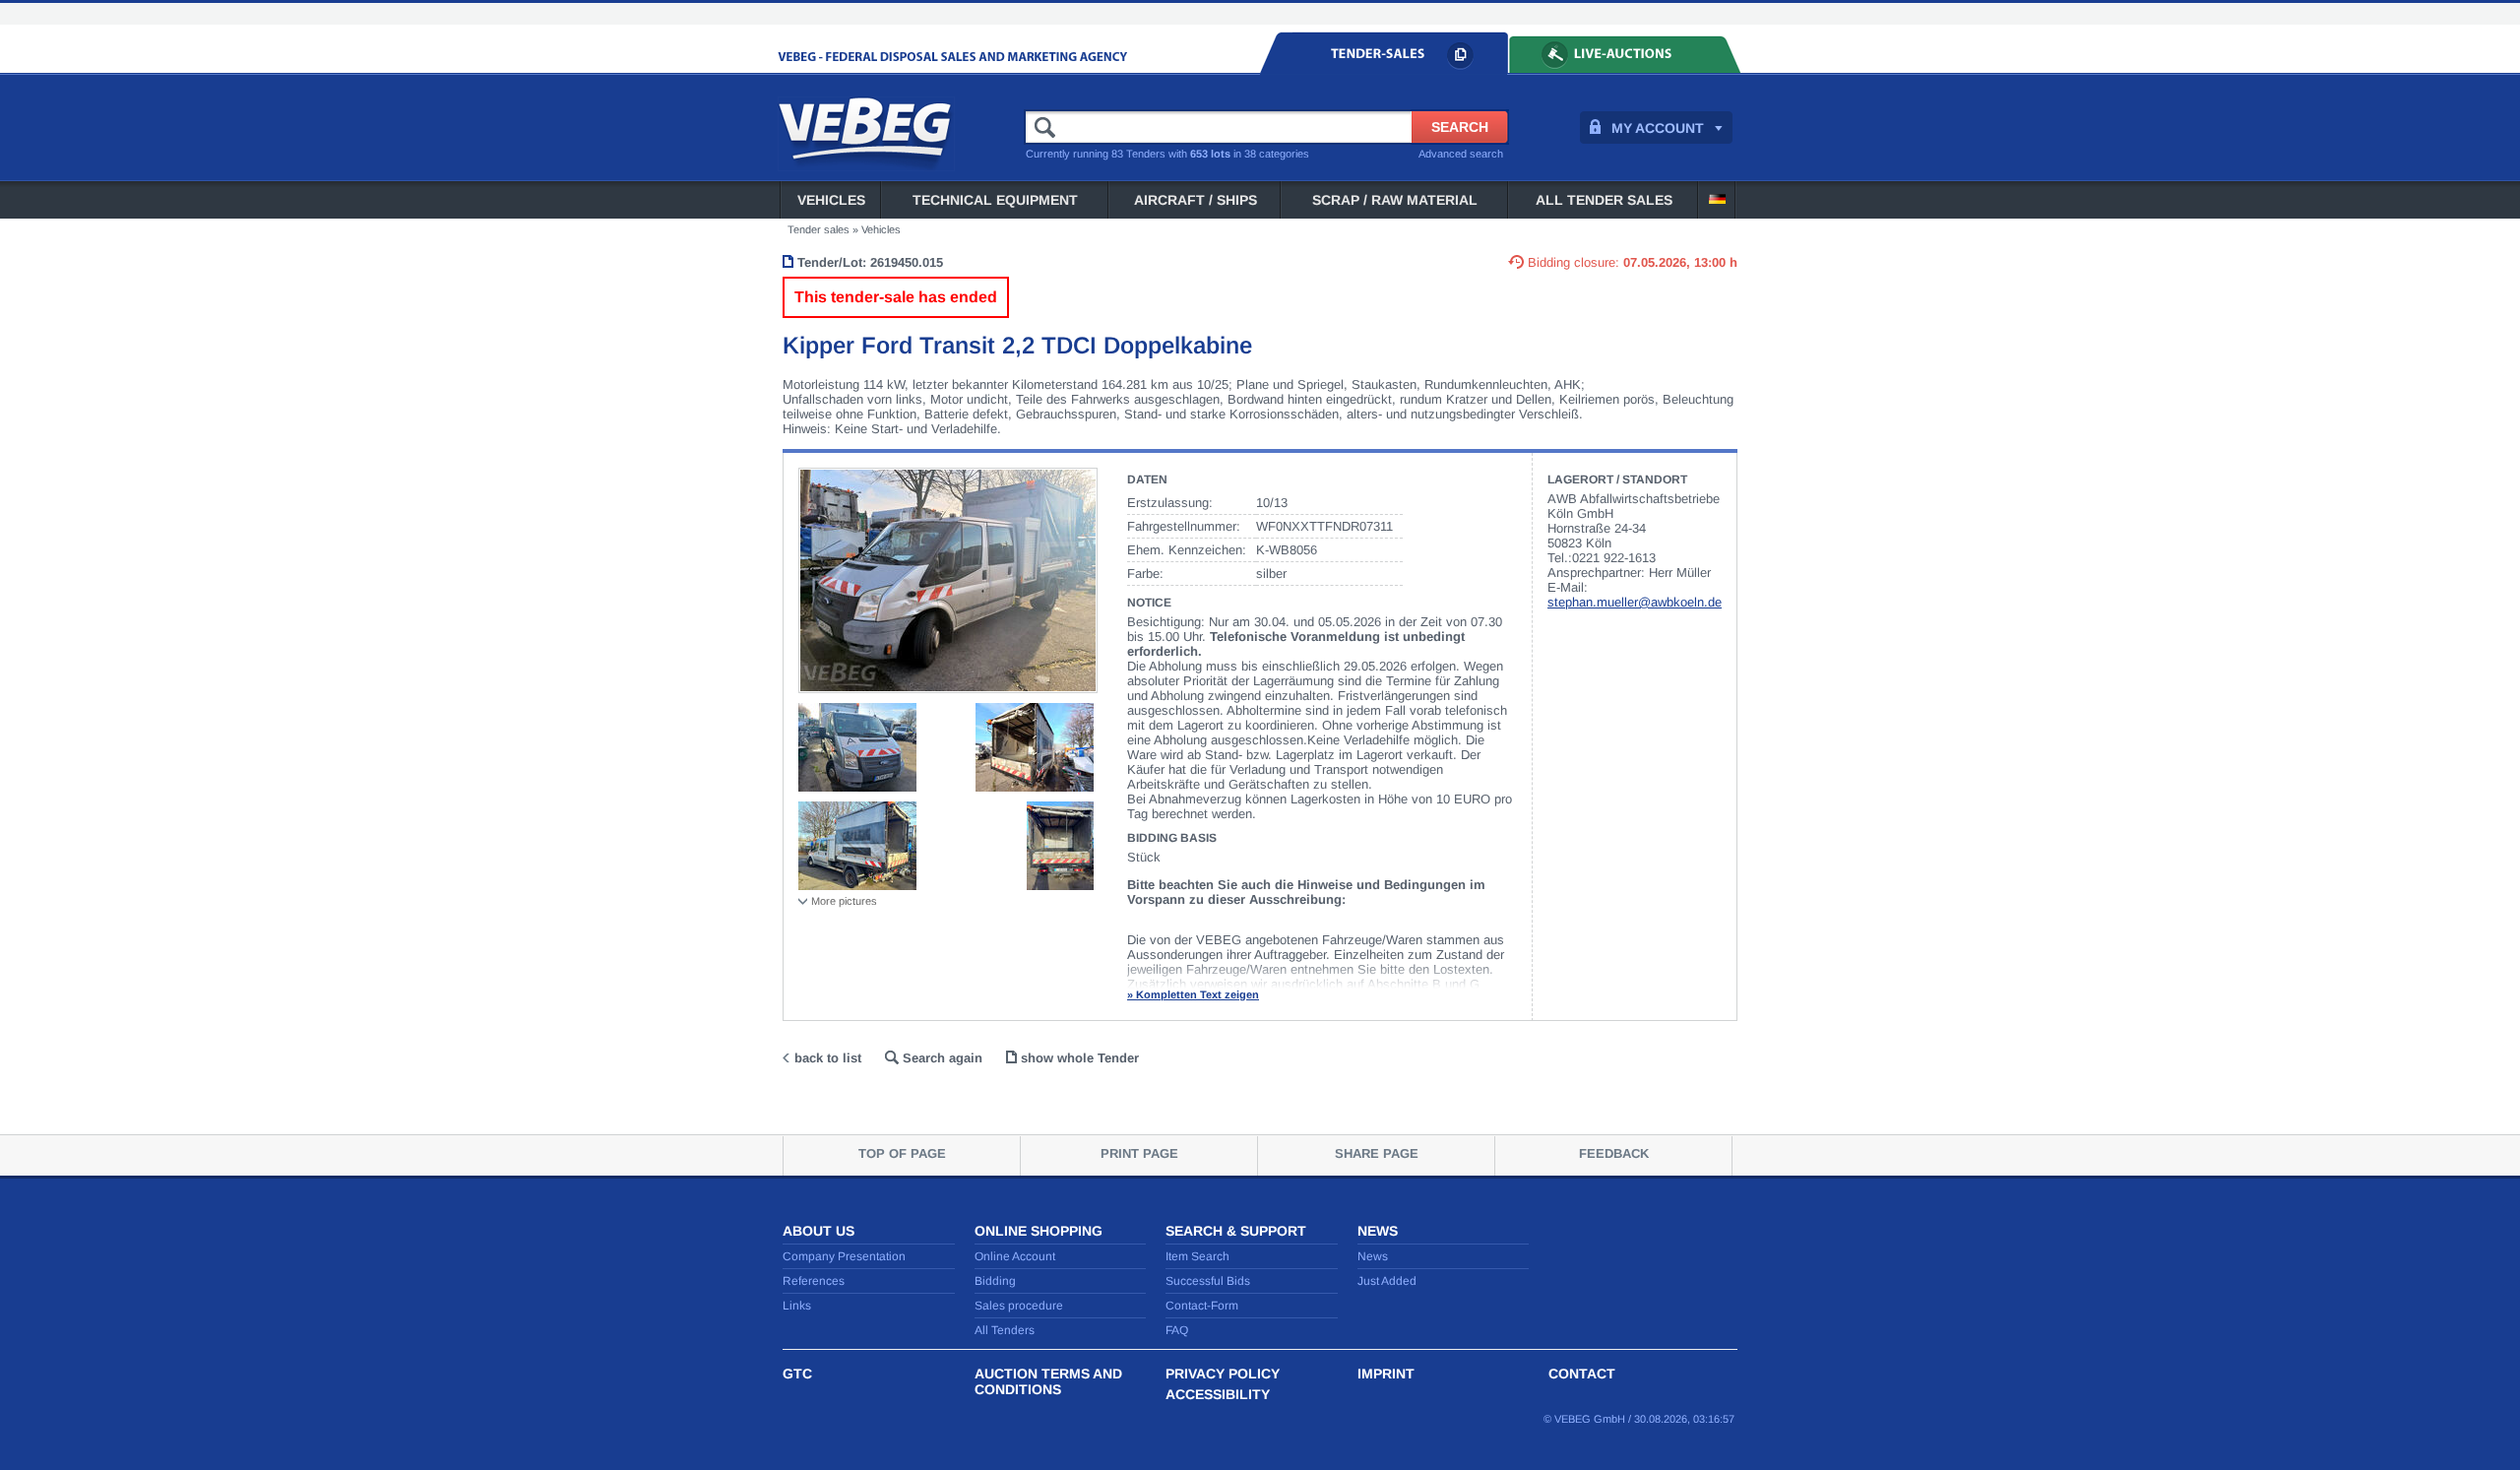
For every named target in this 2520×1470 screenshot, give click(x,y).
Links (797, 1306)
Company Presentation (844, 1256)
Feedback (1614, 1153)
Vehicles (831, 200)
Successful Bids (1208, 1281)
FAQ (1177, 1330)
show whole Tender (1080, 1058)
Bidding (995, 1281)
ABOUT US (819, 1231)
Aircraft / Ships (1196, 200)
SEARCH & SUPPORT (1236, 1231)
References (814, 1281)
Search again (943, 1058)
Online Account (1015, 1256)
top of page (902, 1153)
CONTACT (1582, 1374)
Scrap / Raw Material (1395, 200)
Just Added (1387, 1281)
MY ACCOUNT (1658, 128)
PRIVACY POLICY (1223, 1374)
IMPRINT (1386, 1374)
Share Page (1377, 1153)
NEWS (1378, 1231)
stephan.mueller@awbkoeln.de (1635, 602)
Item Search (1197, 1256)
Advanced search (1461, 154)
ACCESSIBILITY (1218, 1394)
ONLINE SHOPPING (1039, 1231)
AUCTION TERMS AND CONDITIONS (1048, 1381)
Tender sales (819, 229)
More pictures (844, 901)
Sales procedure (1019, 1306)
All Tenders (1005, 1330)
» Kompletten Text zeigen (1193, 994)
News (1373, 1256)
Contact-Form (1202, 1306)
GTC (797, 1374)
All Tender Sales (1604, 200)
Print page (1139, 1153)
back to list (828, 1058)
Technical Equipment (995, 200)
